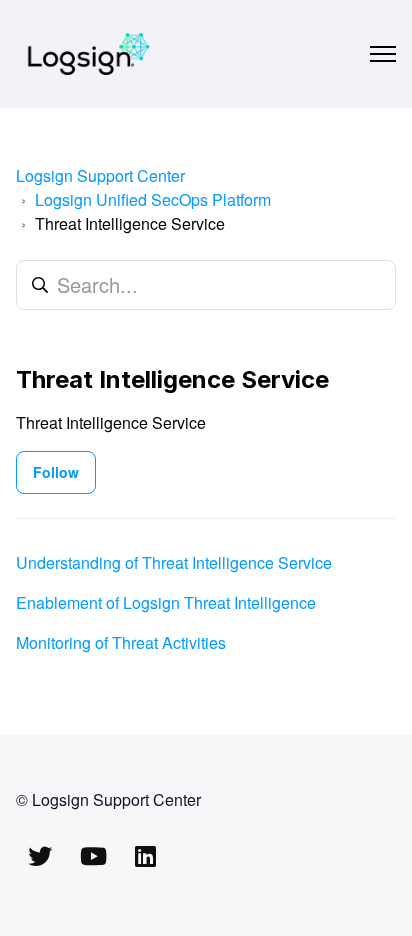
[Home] (88, 54)
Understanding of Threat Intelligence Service (174, 562)
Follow (56, 472)
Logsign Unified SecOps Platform (153, 199)
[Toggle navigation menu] (383, 54)
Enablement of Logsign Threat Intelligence (166, 602)
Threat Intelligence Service (130, 223)
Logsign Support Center (100, 175)
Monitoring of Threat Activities (121, 642)
